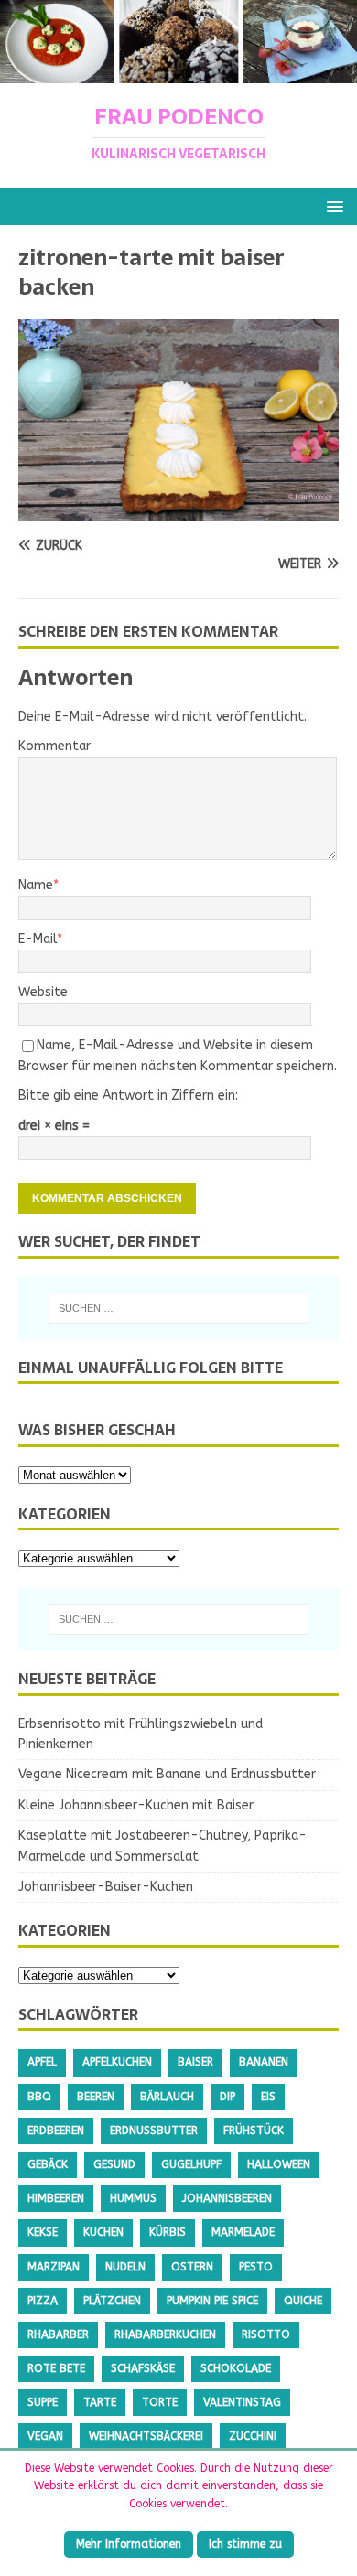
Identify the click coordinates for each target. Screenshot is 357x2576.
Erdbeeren (56, 2131)
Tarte (100, 2402)
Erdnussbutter (154, 2131)
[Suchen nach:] (179, 1308)
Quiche (303, 2301)
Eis (268, 2097)
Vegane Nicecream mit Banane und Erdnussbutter (167, 1774)
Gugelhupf (191, 2164)
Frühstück (254, 2131)
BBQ (39, 2097)
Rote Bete (56, 2368)
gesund (114, 2164)
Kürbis (168, 2232)
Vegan (45, 2436)
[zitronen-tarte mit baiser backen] (178, 510)
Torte (160, 2402)
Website (43, 992)
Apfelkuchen (117, 2062)
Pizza (43, 2301)
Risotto (266, 2334)
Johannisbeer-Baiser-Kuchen (106, 1887)
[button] (332, 205)
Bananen (264, 2062)
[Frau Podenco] (178, 73)
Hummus (133, 2198)
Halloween (279, 2164)
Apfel (42, 2062)
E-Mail (38, 939)
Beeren (96, 2097)
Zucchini (253, 2436)
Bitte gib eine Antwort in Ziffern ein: (128, 1095)
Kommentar (54, 746)
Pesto (256, 2267)
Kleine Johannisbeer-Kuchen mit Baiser (136, 1805)
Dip (227, 2097)
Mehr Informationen (129, 2544)
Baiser (195, 2062)
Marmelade (243, 2232)
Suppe (43, 2402)
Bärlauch (167, 2097)
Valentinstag (242, 2402)
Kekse (43, 2232)
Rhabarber (58, 2334)
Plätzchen (112, 2301)
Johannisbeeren (227, 2198)
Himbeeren (56, 2198)
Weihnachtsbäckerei (146, 2436)
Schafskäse (143, 2368)
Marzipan (54, 2267)
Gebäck (48, 2164)
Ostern (192, 2267)
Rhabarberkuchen (165, 2334)
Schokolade (236, 2368)
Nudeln (125, 2267)
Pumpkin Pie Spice (212, 2301)
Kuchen (103, 2232)
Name (36, 885)
